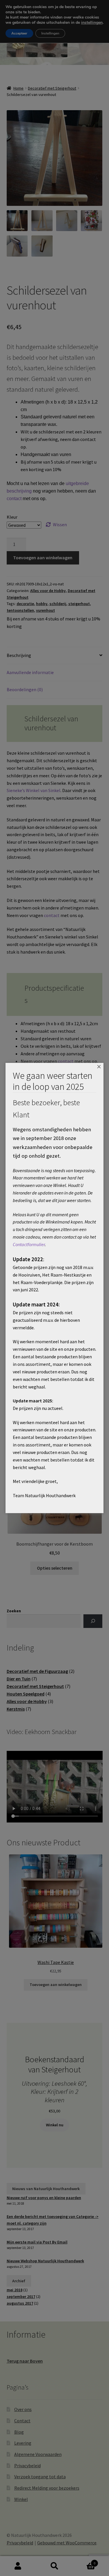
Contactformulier (29, 1244)
